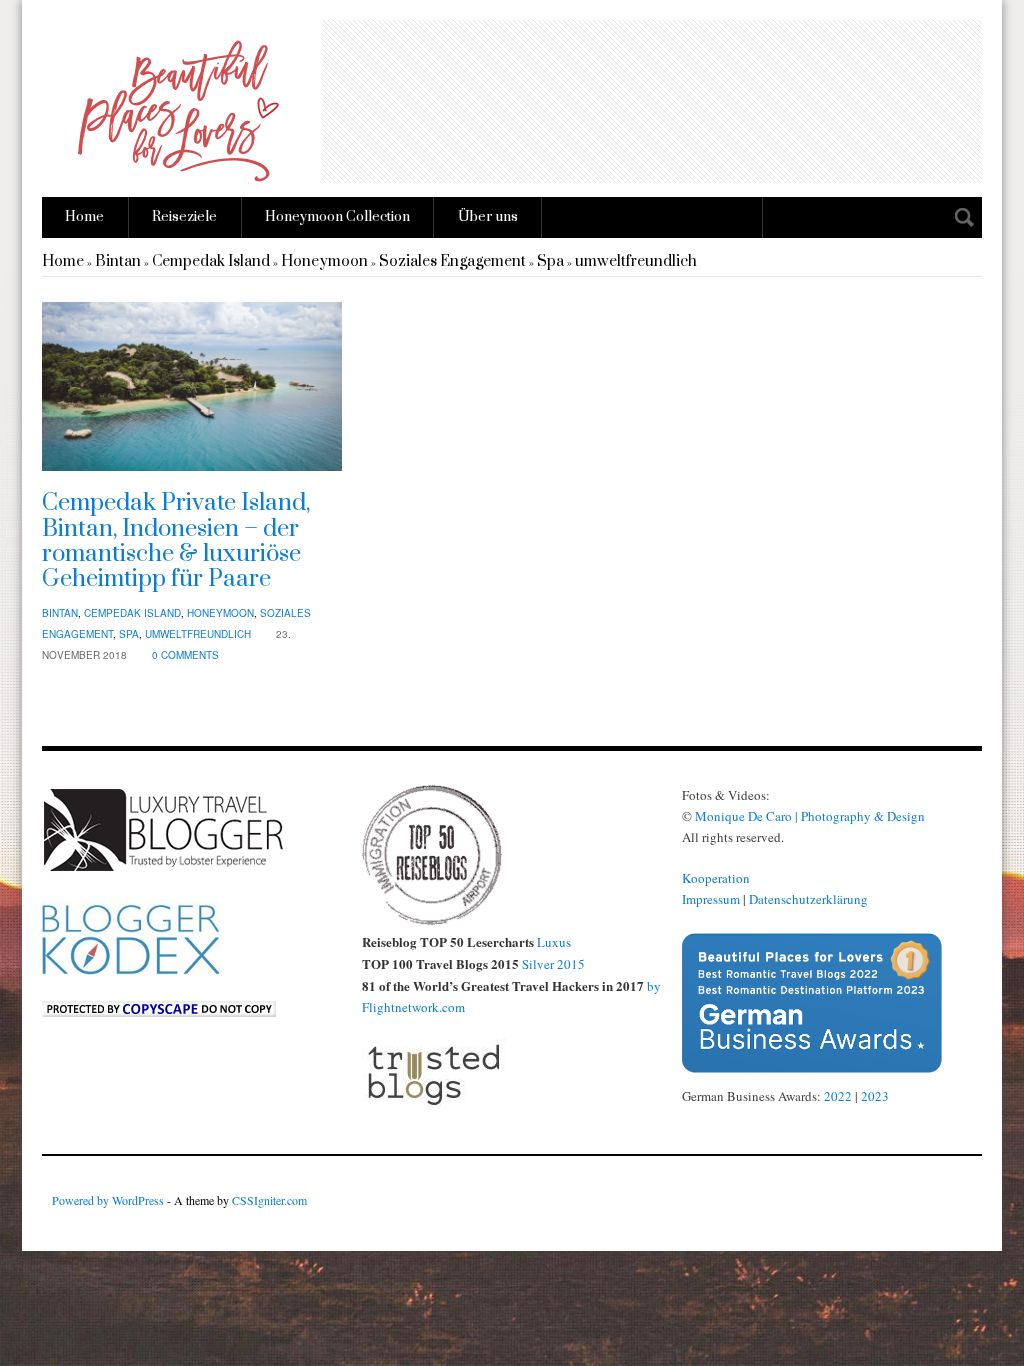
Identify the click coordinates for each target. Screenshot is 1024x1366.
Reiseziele (184, 217)
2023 (875, 1096)
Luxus (554, 942)
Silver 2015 (553, 964)
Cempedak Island (211, 261)
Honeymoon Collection (337, 217)
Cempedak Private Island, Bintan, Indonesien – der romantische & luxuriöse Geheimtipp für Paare (176, 541)
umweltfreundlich (636, 261)
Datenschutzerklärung (808, 899)
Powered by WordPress (108, 1200)
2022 (838, 1096)
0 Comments (185, 655)
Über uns (488, 217)
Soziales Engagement (452, 261)
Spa (550, 261)
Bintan (118, 261)
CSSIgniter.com (269, 1200)
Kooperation (716, 878)
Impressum (711, 899)
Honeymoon (324, 261)
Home (84, 217)
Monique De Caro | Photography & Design (810, 816)
